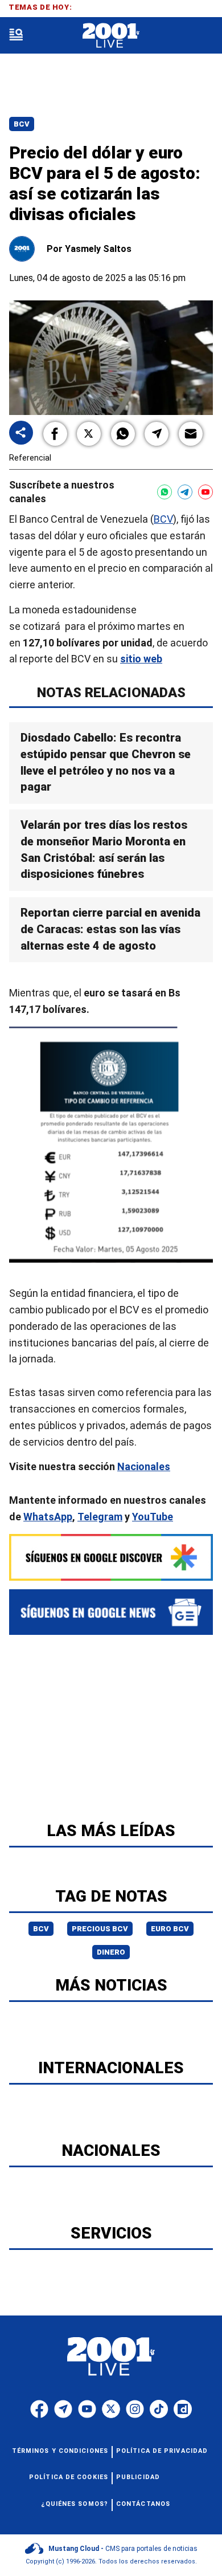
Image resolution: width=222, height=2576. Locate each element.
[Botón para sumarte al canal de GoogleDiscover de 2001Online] (111, 1557)
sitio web (141, 659)
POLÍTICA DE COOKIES (69, 2477)
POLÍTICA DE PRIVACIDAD (162, 2451)
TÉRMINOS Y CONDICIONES (60, 2451)
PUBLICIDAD (138, 2477)
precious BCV (100, 1929)
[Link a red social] (39, 2409)
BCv (22, 124)
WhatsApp (48, 1517)
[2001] (111, 36)
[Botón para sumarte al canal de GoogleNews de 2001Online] (111, 1612)
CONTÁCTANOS (143, 2504)
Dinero (111, 1952)
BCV (163, 519)
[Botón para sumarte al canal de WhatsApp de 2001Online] (165, 492)
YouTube (153, 1517)
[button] (55, 434)
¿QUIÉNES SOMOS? (75, 2504)
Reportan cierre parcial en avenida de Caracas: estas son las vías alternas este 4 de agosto (110, 929)
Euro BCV (170, 1929)
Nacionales (144, 1467)
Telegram (100, 1517)
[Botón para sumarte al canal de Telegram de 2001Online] (185, 492)
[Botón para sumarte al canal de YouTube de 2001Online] (205, 492)
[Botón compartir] (21, 434)
